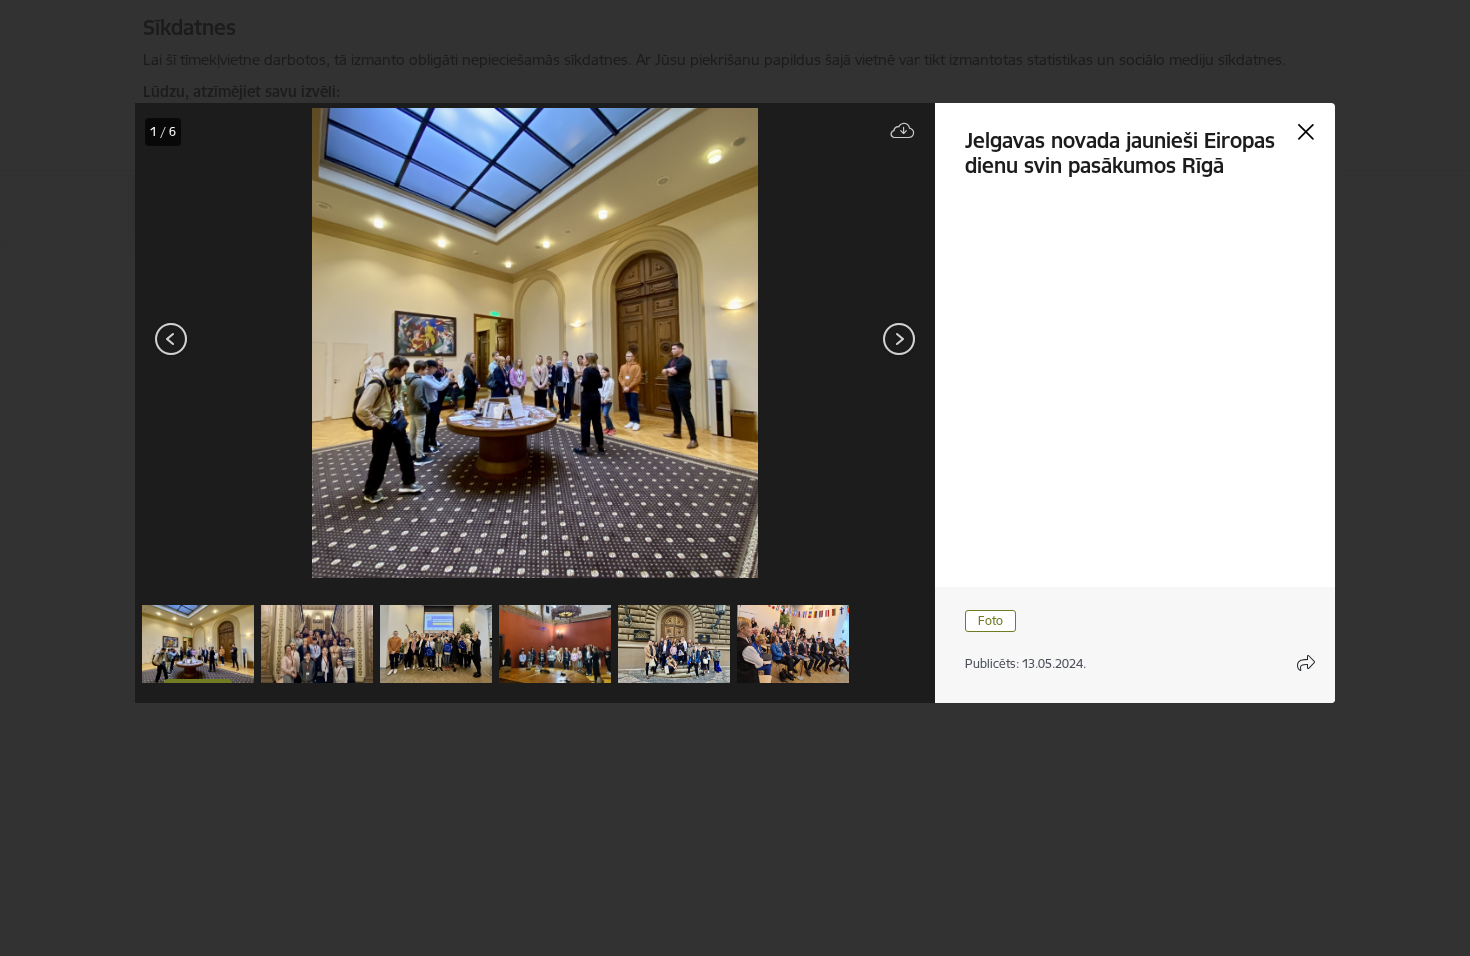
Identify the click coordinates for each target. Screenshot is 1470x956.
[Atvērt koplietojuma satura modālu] (1306, 663)
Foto (990, 620)
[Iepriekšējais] (171, 339)
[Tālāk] (899, 339)
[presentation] (255, 341)
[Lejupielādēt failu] (903, 131)
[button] (198, 644)
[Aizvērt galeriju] (1306, 132)
